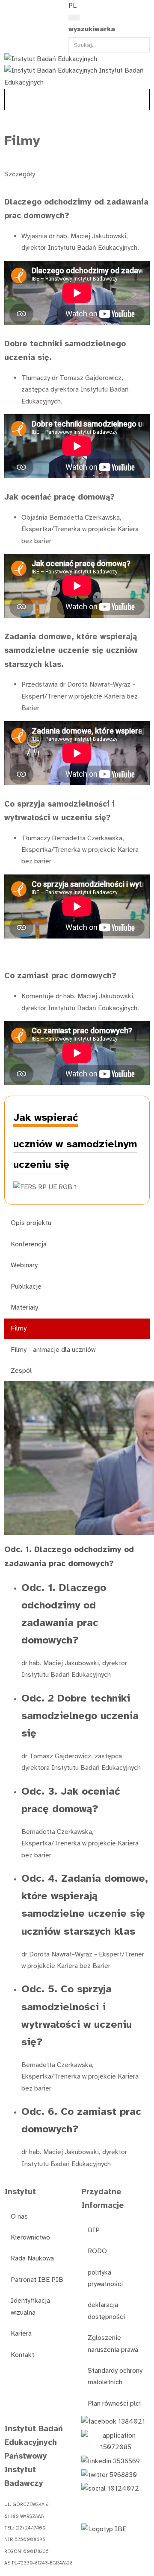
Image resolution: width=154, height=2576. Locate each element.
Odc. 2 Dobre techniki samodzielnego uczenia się (80, 1716)
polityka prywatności (105, 2278)
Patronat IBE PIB (37, 2280)
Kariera (21, 2333)
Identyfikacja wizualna (30, 2306)
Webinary (24, 1265)
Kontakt (22, 2355)
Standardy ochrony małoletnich (115, 2376)
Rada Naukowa (32, 2258)
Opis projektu (31, 1223)
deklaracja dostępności (106, 2311)
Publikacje (26, 1287)
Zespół (21, 1371)
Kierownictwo (30, 2237)
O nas (19, 2216)
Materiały (24, 1307)
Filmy (19, 1328)
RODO (97, 2251)
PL (73, 6)
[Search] (74, 18)
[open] (9, 8)
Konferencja (29, 1244)
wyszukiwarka (92, 29)
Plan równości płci (114, 2403)
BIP (94, 2230)
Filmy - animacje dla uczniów (53, 1350)
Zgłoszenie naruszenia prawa (113, 2344)
